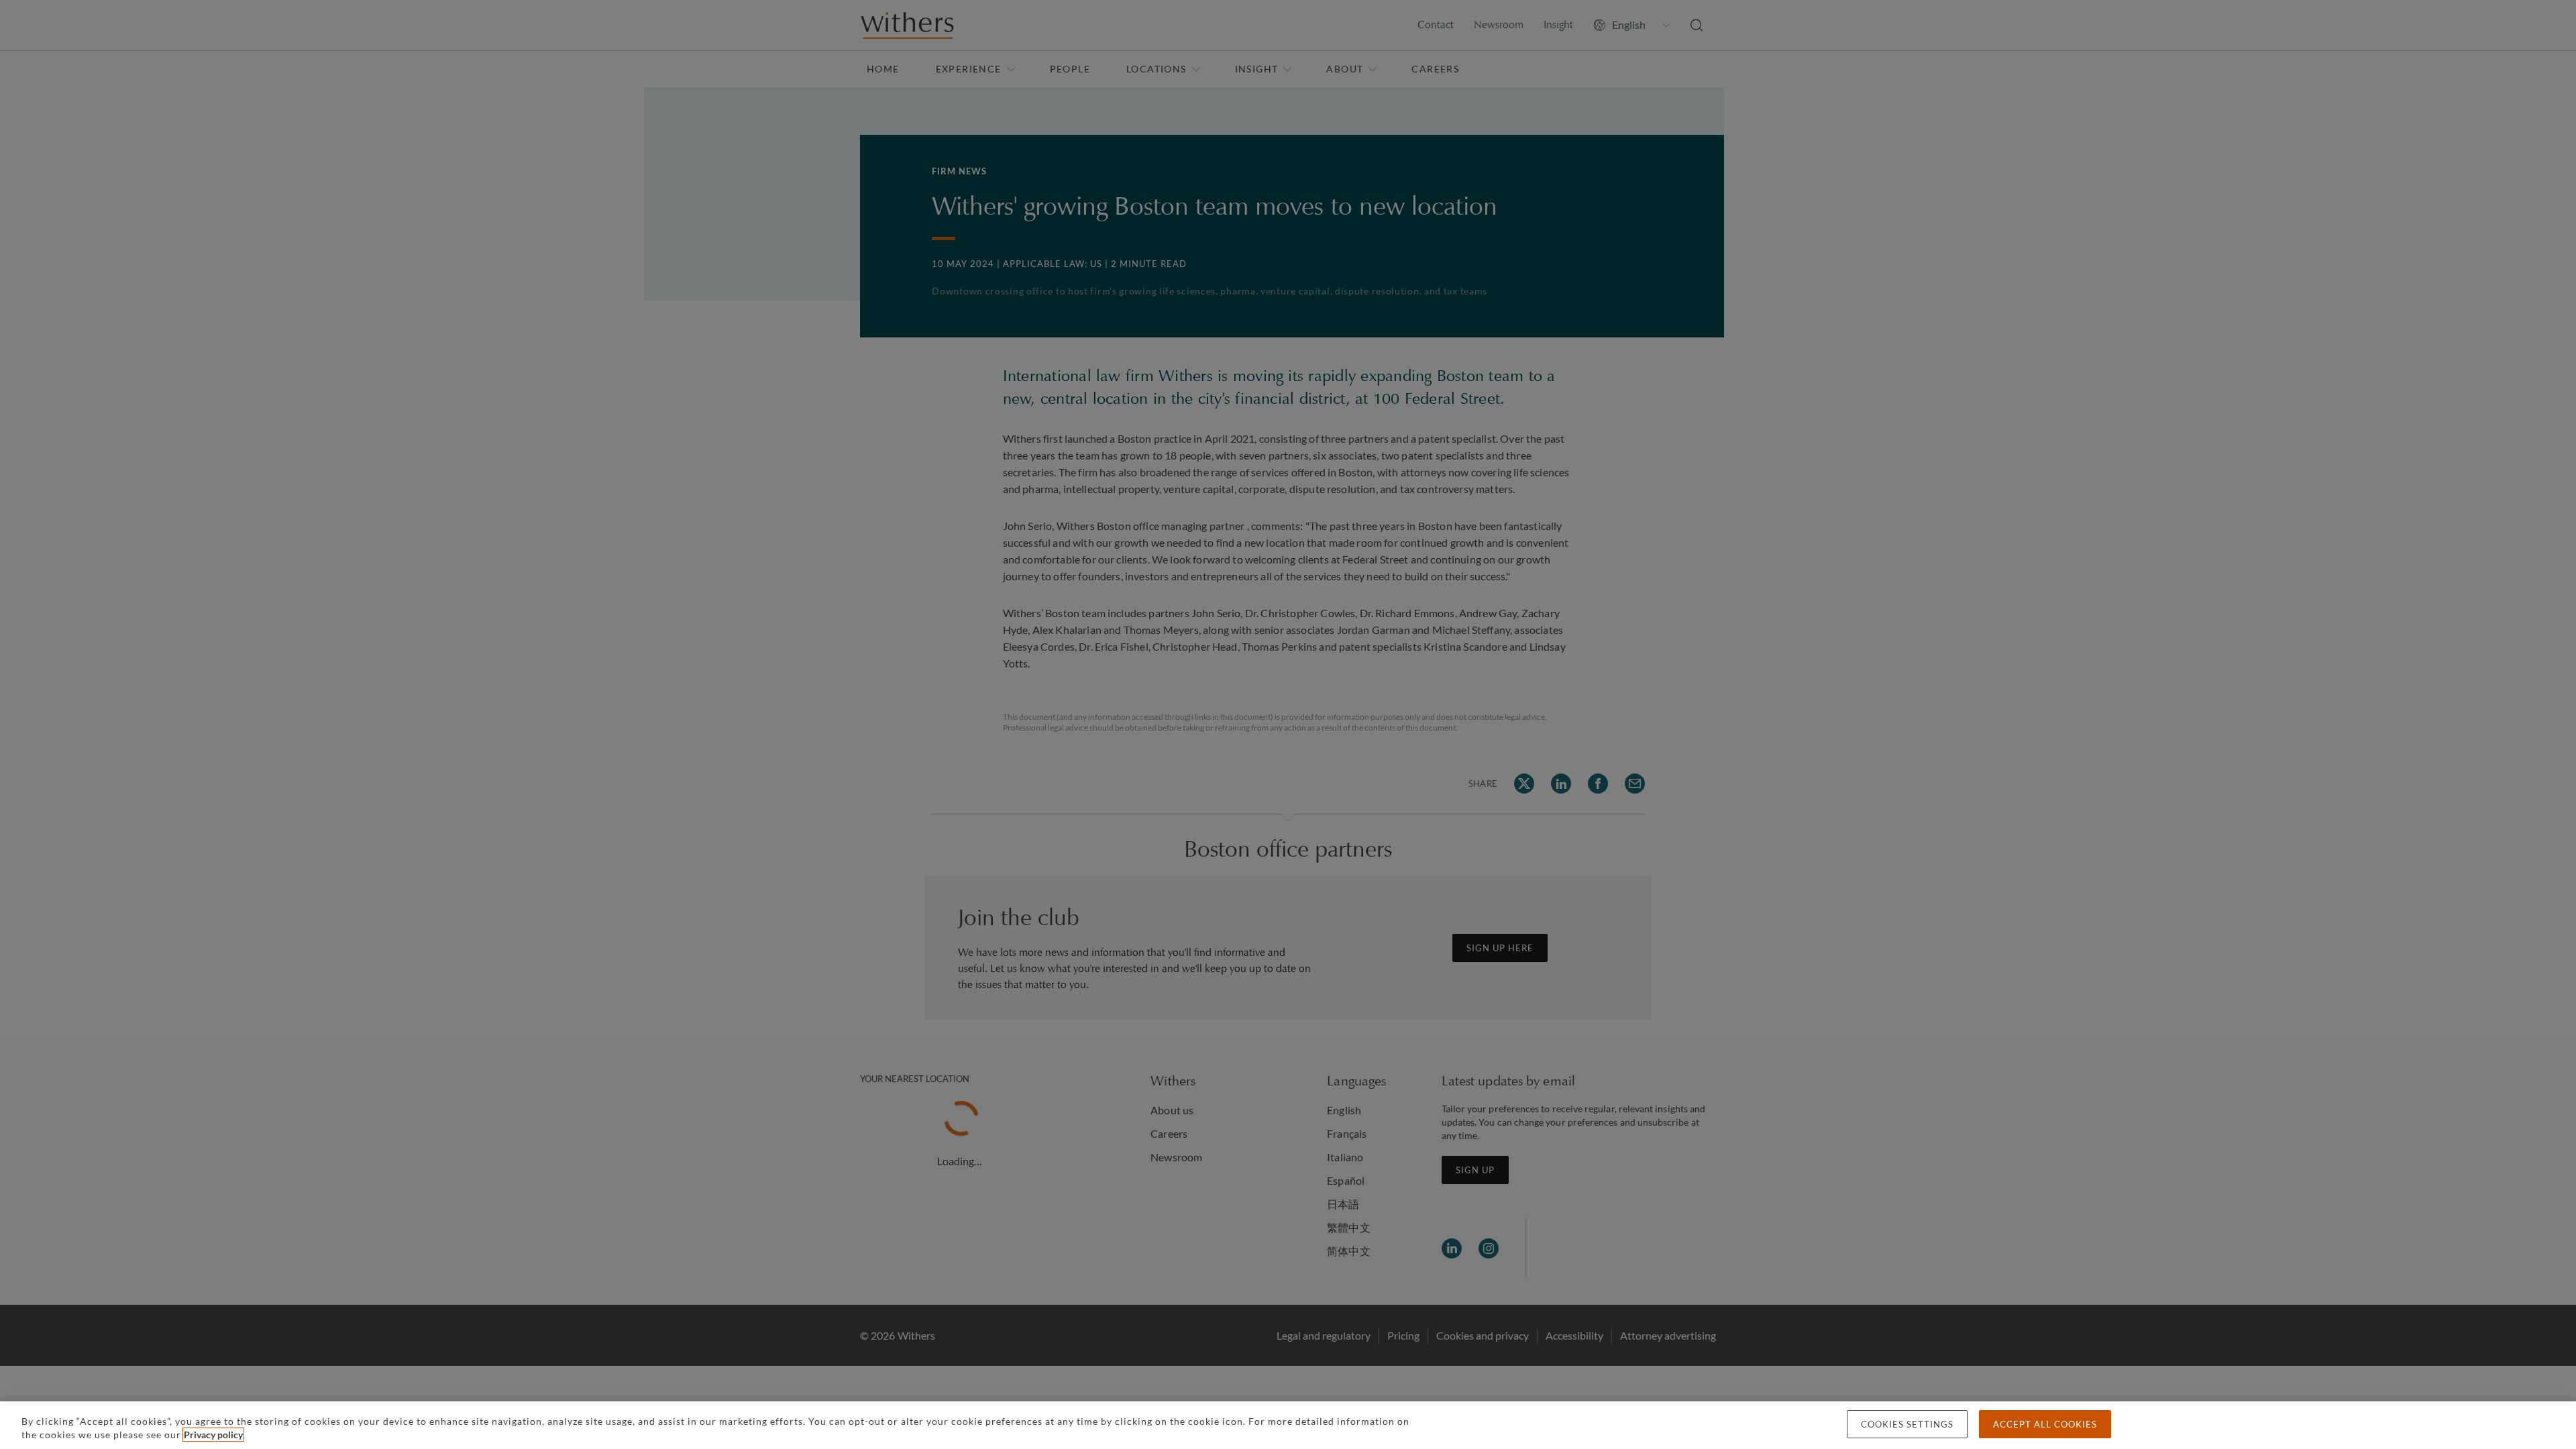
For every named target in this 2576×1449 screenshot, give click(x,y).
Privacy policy (213, 1435)
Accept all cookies (2045, 1424)
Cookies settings (1907, 1424)
